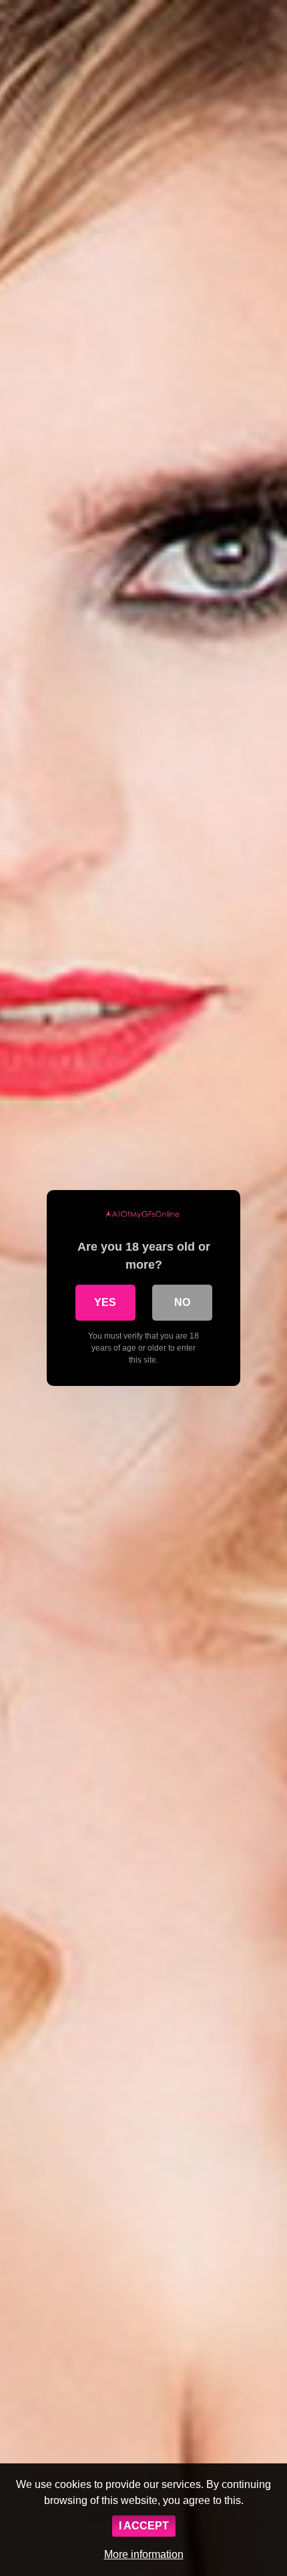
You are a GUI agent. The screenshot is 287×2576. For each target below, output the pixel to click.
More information (144, 2554)
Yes (105, 1302)
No (182, 1302)
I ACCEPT (144, 2526)
